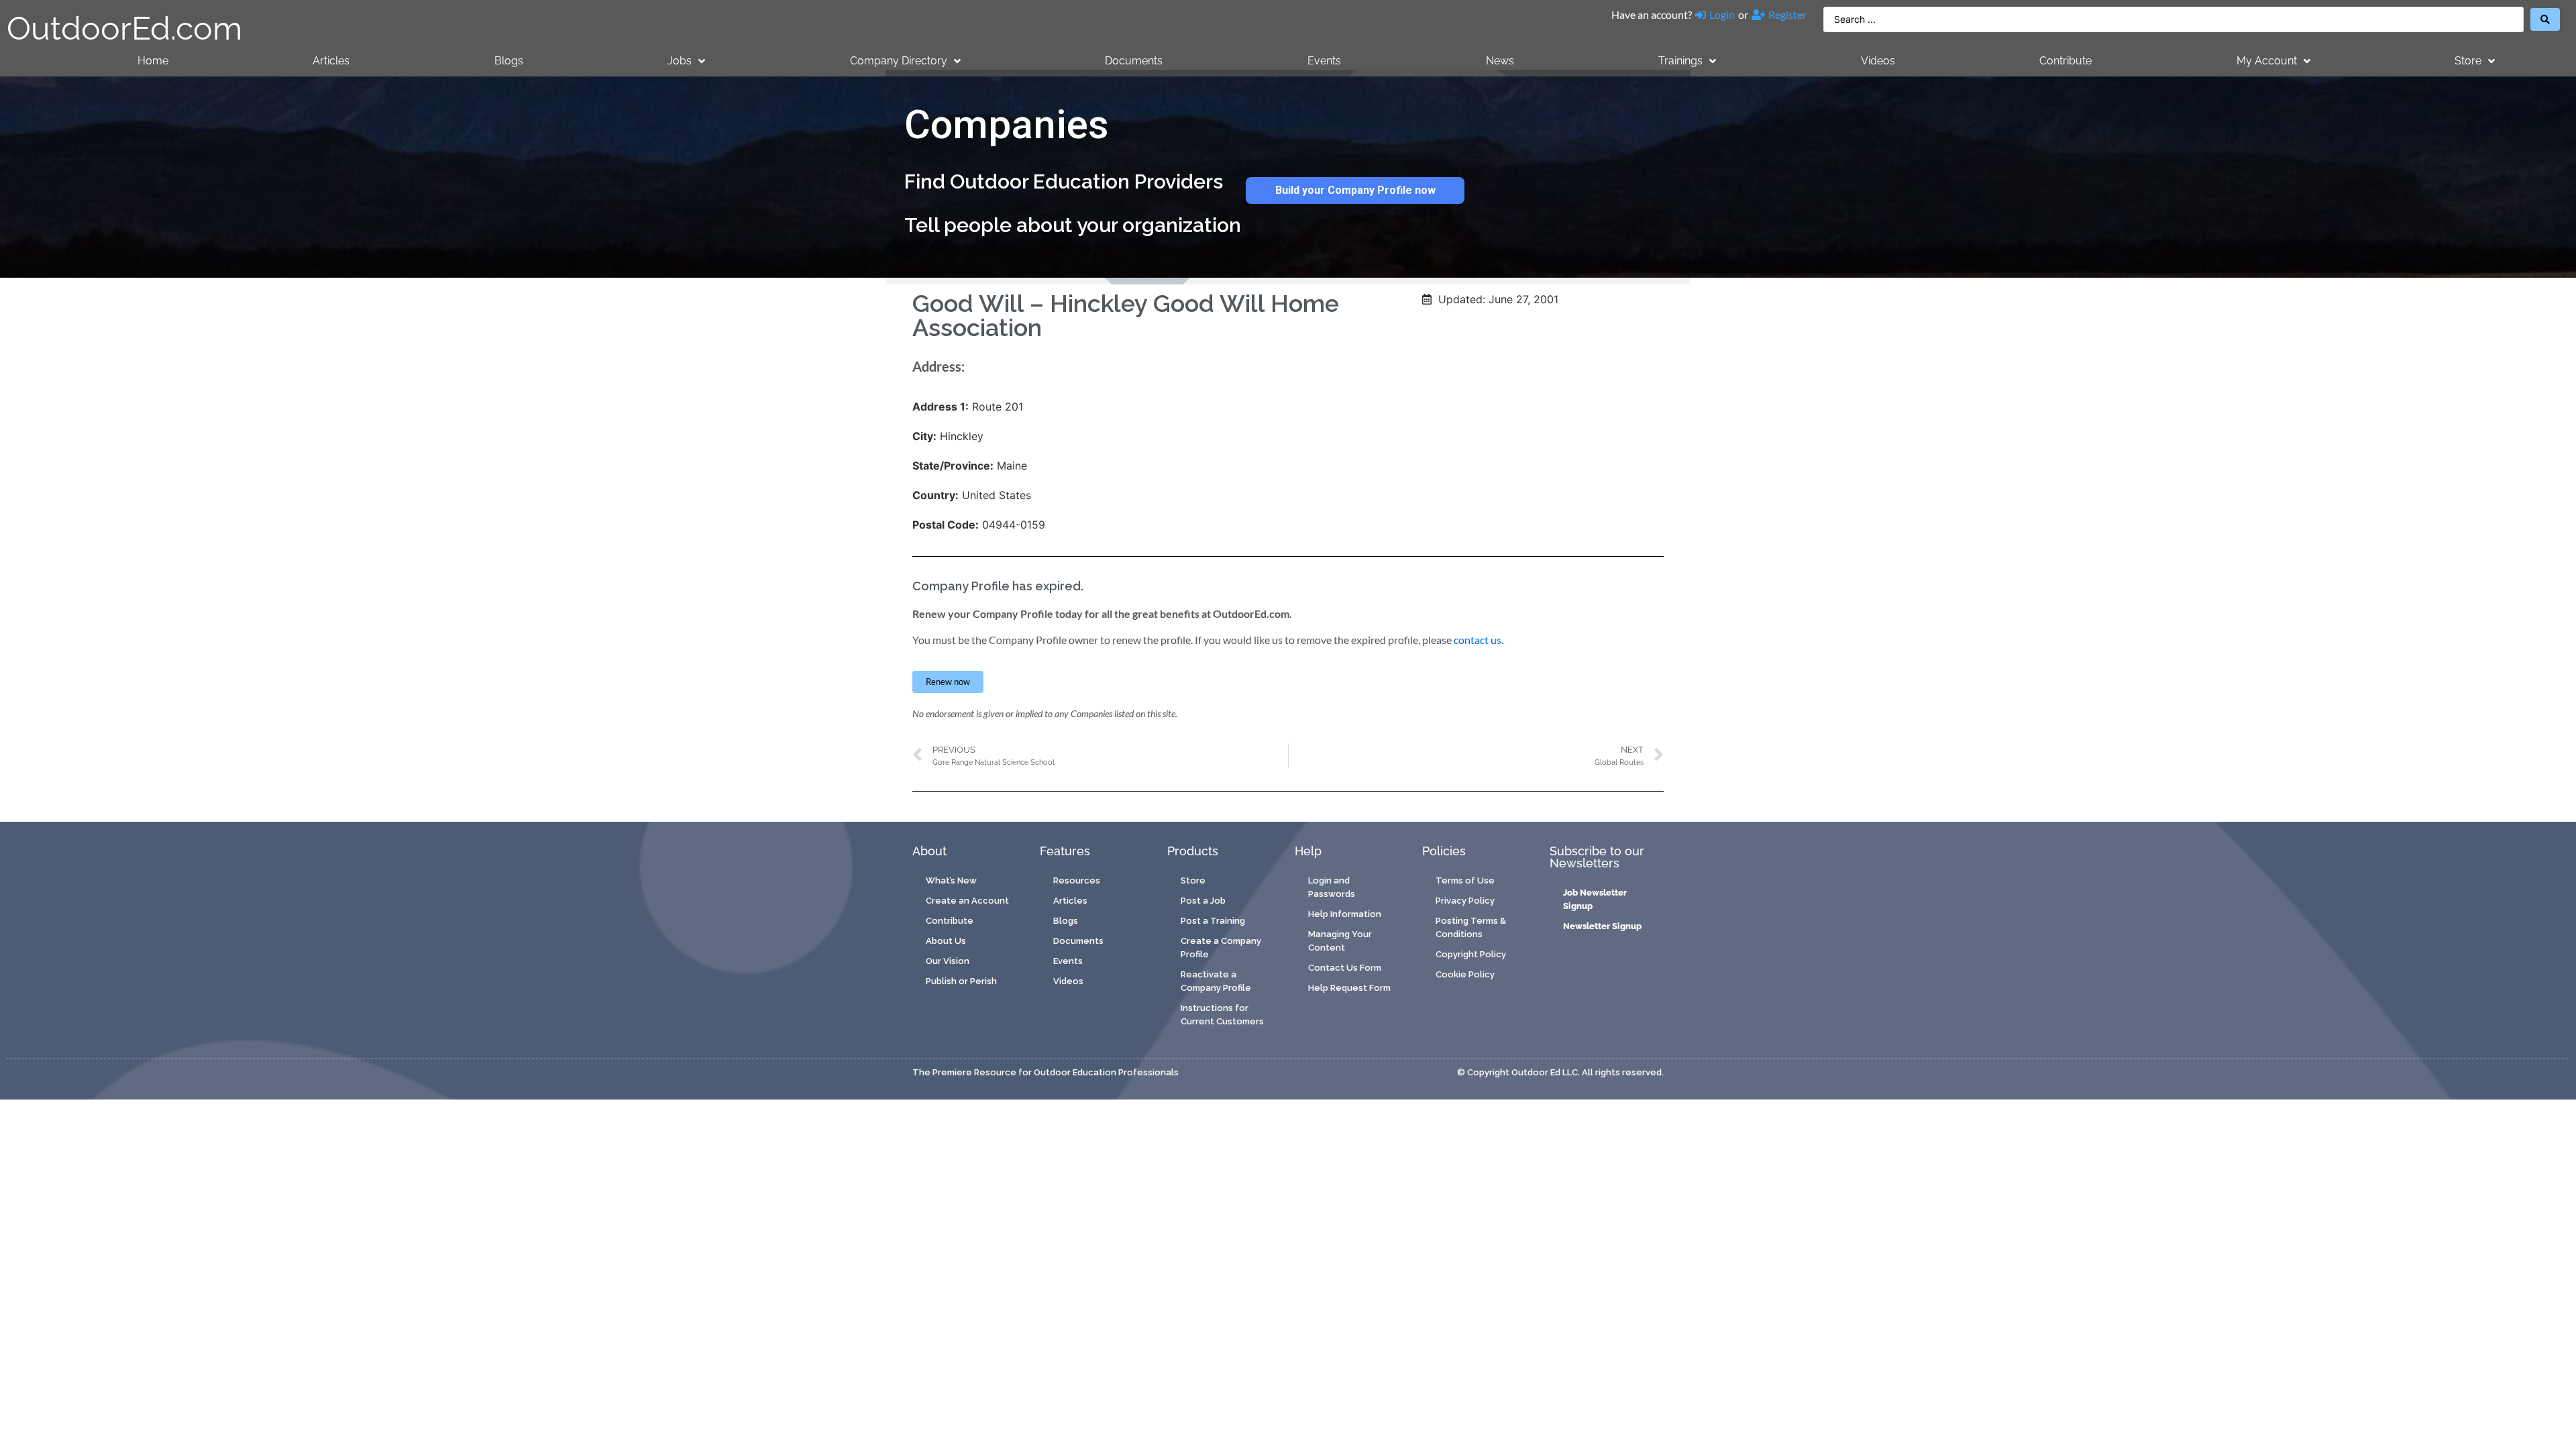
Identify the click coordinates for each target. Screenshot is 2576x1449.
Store (2468, 61)
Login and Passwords (1332, 887)
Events (1324, 61)
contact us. (1479, 640)
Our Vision (948, 961)
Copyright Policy (1471, 954)
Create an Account (967, 901)
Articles (331, 61)
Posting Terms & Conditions (1471, 927)
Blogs (509, 61)
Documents (1134, 61)
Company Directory (899, 61)
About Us (946, 941)
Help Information (1345, 914)
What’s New (951, 880)
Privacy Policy (1465, 901)
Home (153, 61)
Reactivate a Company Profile (1216, 981)
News (1500, 61)
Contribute (2065, 61)
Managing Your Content (1340, 941)
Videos (1878, 61)
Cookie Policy (1465, 974)
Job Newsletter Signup (1595, 899)
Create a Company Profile (1221, 948)
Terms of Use (1465, 880)
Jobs (680, 61)
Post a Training (1213, 921)
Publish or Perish (961, 981)
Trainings (1680, 61)
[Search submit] (2545, 19)
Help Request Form (1349, 988)
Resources (1077, 880)
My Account (2267, 61)
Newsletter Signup (1602, 926)
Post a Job (1203, 901)
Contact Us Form (1345, 968)
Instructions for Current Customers (1222, 1015)
